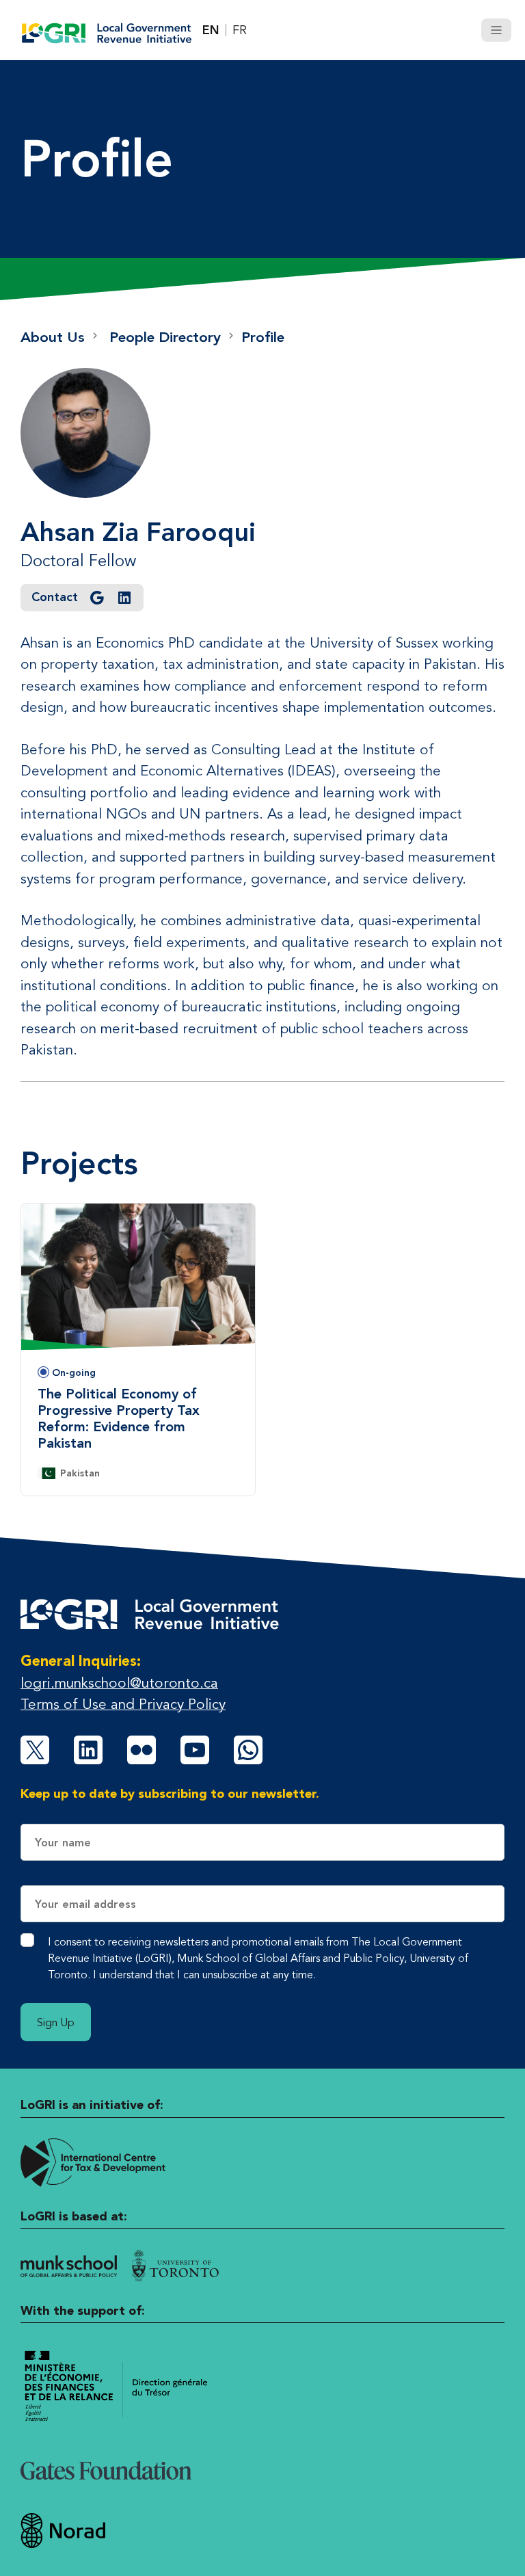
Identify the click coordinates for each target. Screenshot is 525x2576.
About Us (53, 337)
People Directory (165, 337)
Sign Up (56, 2022)
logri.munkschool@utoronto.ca (119, 1683)
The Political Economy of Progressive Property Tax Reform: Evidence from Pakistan (119, 1418)
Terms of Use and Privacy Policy (123, 1704)
